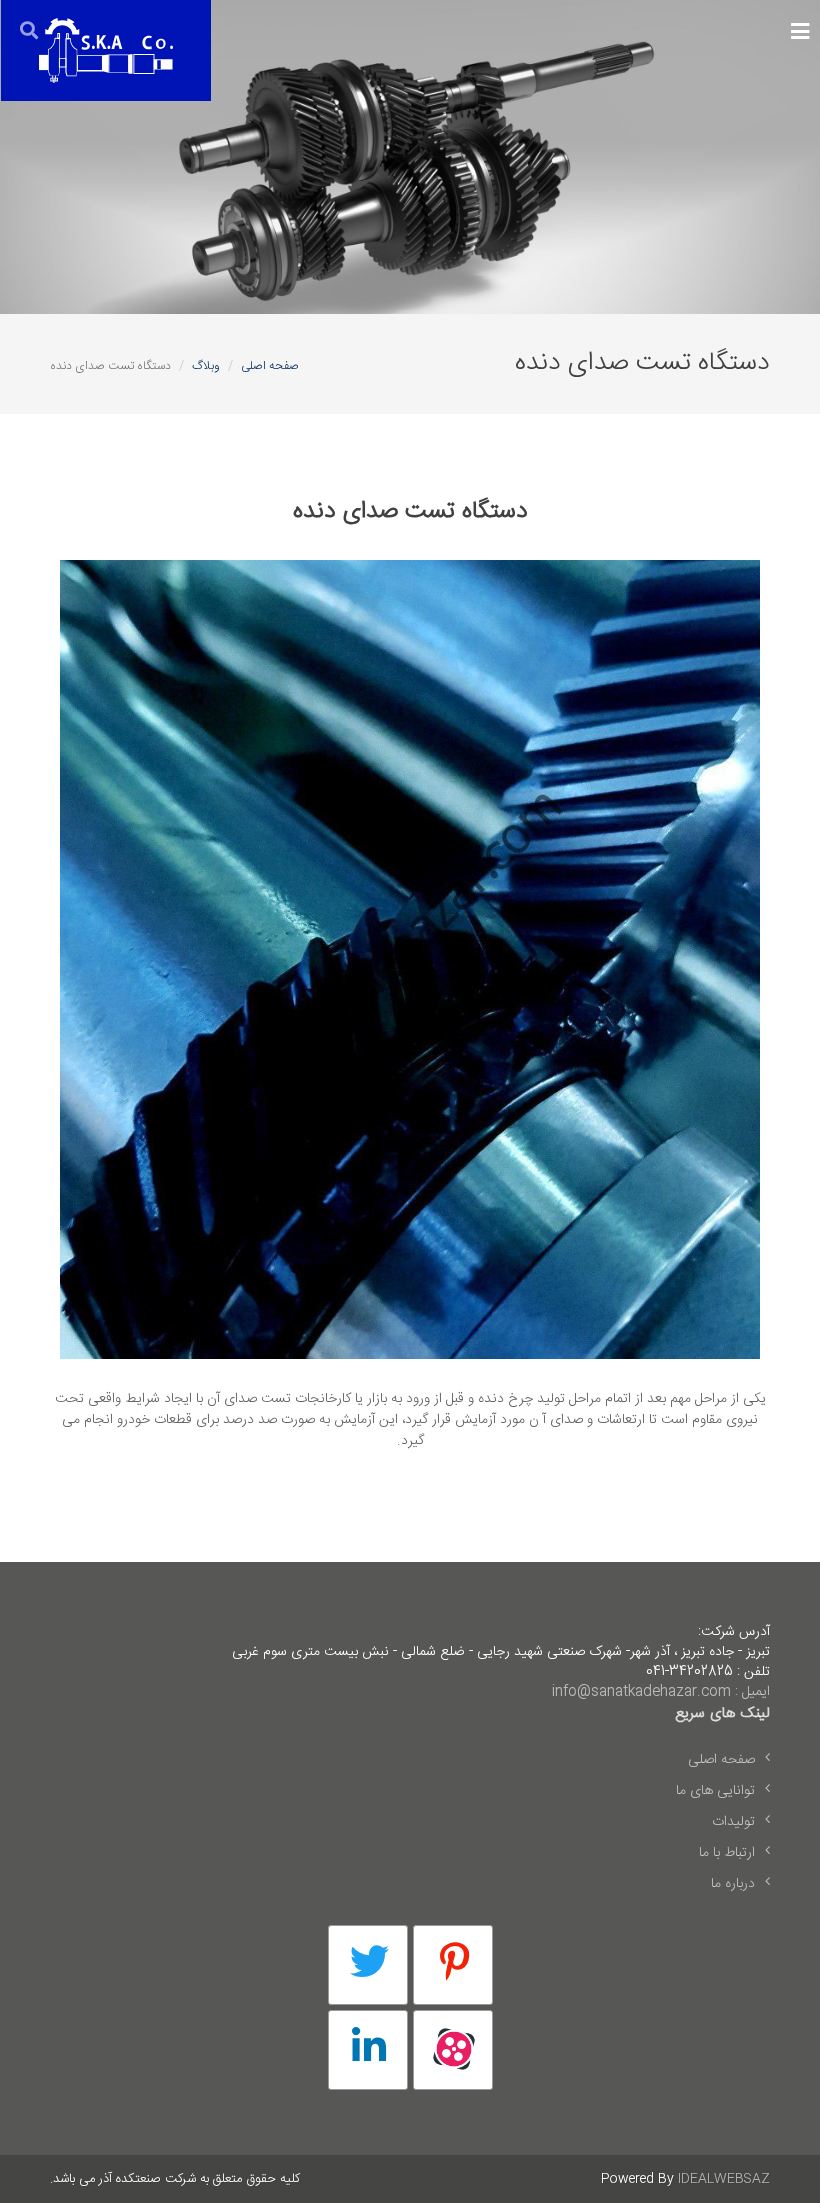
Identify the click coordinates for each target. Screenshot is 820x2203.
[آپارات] (453, 2050)
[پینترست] (453, 1965)
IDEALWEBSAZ (724, 2179)
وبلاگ (206, 366)
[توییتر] (368, 1965)
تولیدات (733, 1822)
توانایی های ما (715, 1791)
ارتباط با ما (727, 1853)
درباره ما (733, 1884)
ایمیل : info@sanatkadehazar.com (661, 1692)
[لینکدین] (368, 2050)
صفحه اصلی (270, 366)
